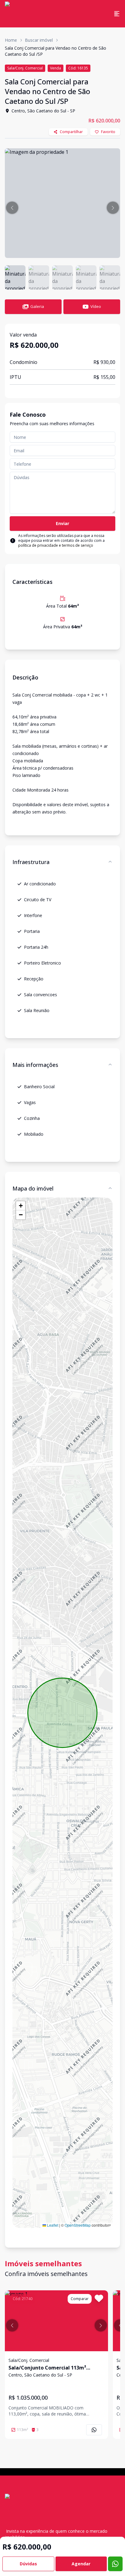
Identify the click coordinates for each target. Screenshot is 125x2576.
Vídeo (96, 306)
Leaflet (52, 2225)
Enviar (62, 523)
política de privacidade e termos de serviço (56, 545)
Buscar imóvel (39, 40)
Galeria (37, 306)
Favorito (108, 132)
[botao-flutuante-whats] (115, 2564)
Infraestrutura (31, 862)
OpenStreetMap (78, 2225)
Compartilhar (71, 132)
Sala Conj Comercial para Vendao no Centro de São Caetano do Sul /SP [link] (56, 51)
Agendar (81, 2564)
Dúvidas (28, 2564)
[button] (12, 208)
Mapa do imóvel (33, 1188)
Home (11, 40)
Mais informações (35, 1065)
